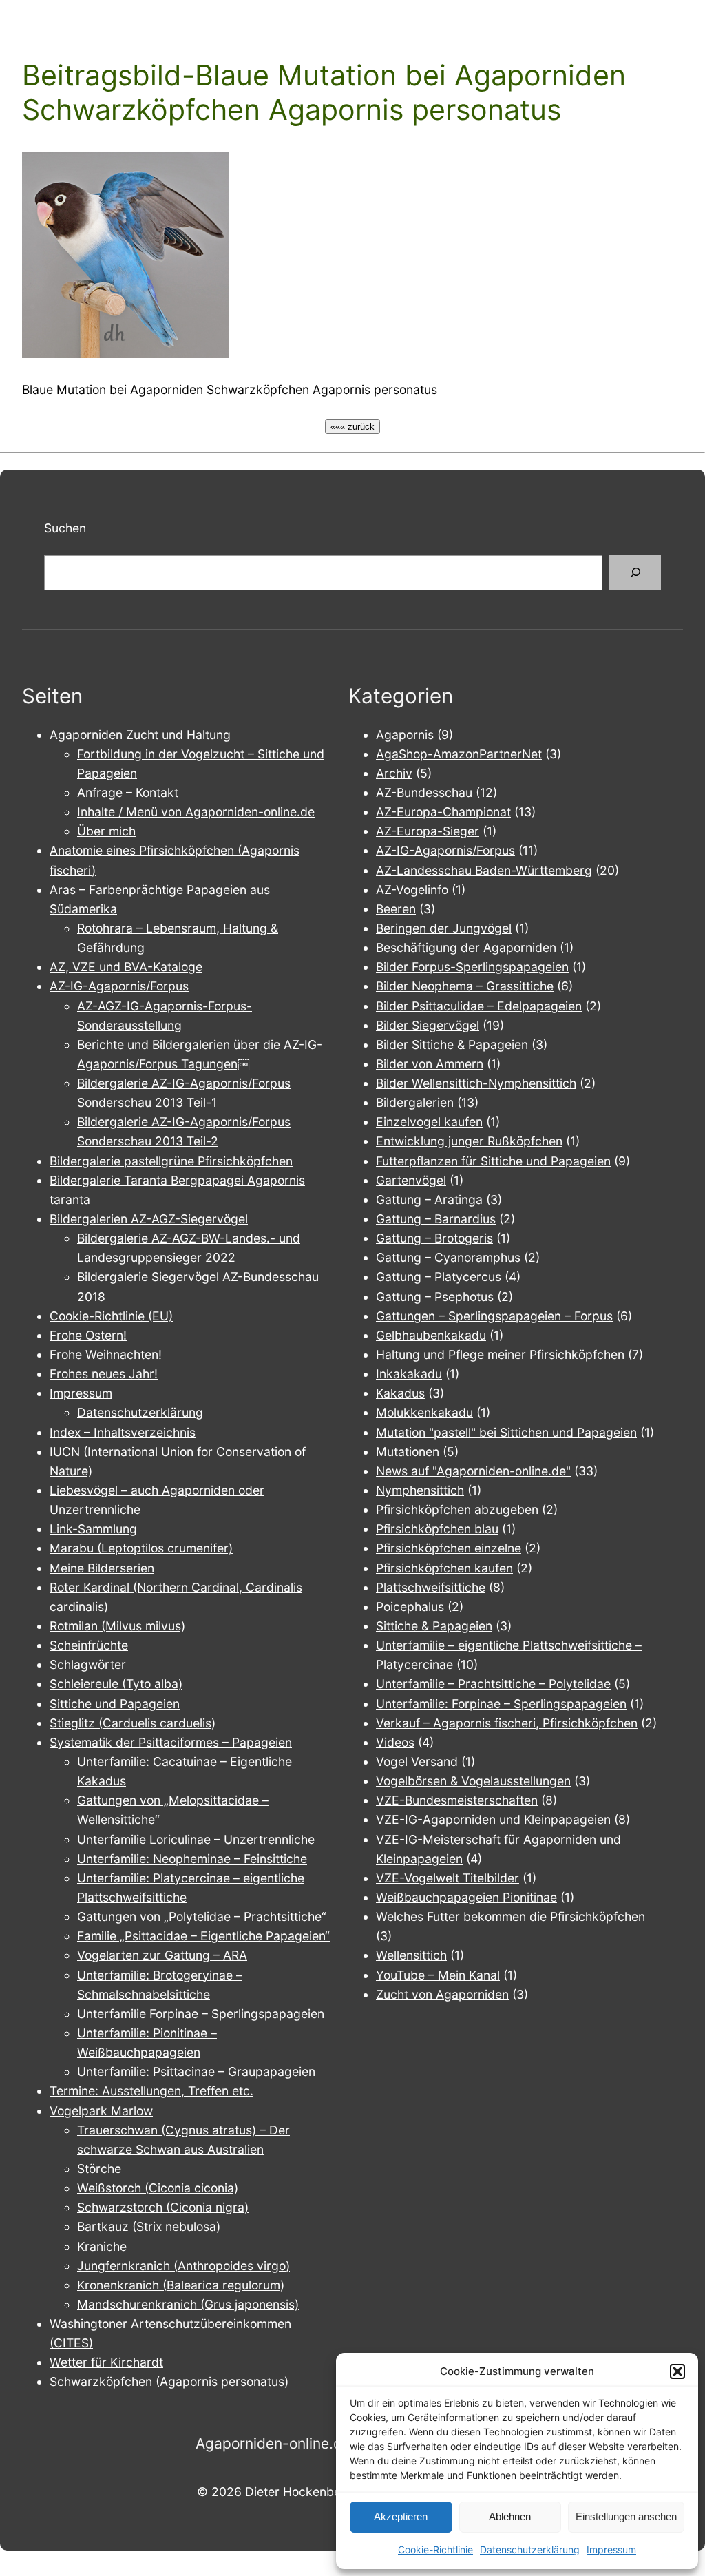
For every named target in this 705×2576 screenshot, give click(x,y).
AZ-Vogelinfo (412, 890)
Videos (395, 1742)
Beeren (396, 909)
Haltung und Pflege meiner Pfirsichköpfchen (500, 1354)
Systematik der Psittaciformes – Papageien (171, 1742)
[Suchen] (635, 573)
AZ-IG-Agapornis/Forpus (119, 986)
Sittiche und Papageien (115, 1704)
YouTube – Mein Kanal (438, 1975)
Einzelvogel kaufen (429, 1122)
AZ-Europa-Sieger (428, 831)
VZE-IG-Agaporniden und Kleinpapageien (493, 1819)
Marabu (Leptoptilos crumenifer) (141, 1548)
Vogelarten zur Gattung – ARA (162, 1955)
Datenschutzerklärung (530, 2549)
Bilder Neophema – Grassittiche (465, 986)
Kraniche (102, 2246)
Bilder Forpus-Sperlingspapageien (472, 967)
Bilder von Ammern (430, 1064)
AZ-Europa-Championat (443, 812)
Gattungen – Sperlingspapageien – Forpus (494, 1316)
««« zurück (352, 427)
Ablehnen (510, 2516)
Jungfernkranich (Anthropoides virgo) (183, 2266)
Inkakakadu (409, 1374)
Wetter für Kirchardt (106, 2362)
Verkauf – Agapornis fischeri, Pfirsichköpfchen (507, 1723)
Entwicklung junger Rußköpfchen (469, 1141)
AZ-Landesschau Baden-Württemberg (484, 870)
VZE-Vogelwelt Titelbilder (448, 1878)
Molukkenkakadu (424, 1412)
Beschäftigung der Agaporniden (466, 947)
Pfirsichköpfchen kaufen (444, 1568)
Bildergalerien (415, 1102)
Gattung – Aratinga (429, 1199)
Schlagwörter (88, 1664)
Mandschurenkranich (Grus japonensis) (188, 2304)
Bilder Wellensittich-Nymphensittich (476, 1083)
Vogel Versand (417, 1762)
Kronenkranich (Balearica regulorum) (181, 2285)
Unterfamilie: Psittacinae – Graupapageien (196, 2071)
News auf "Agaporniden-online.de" (473, 1471)
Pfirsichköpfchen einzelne (449, 1548)
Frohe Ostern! (88, 1335)
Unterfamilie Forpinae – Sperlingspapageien (201, 2014)
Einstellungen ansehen (626, 2516)
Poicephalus (410, 1607)
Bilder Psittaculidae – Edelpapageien (479, 1006)
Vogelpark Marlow (101, 2111)
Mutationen (408, 1452)
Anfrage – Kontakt (128, 792)
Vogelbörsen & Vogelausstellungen (473, 1781)
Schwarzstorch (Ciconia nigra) (163, 2207)
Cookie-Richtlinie (435, 2549)
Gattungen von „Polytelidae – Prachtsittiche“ (202, 1917)
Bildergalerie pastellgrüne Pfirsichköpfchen (171, 1161)
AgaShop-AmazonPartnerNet (459, 754)
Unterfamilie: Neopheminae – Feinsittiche (192, 1859)
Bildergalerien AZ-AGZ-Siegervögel (149, 1219)
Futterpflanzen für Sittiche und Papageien (493, 1161)
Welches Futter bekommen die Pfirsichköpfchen (511, 1917)
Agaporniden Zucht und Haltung (140, 735)
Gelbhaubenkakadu (431, 1335)
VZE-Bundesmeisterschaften (457, 1800)
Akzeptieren (401, 2516)
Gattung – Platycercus (439, 1277)
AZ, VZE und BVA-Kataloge (126, 967)
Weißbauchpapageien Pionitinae (466, 1897)
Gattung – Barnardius (436, 1219)
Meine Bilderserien (102, 1568)
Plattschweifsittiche (431, 1587)
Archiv (394, 773)
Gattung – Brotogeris (434, 1238)
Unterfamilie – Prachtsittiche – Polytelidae (493, 1684)
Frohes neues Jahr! (104, 1374)
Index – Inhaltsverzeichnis (123, 1432)
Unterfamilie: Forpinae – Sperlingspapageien (501, 1704)
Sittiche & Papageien (434, 1626)
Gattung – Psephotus (435, 1297)
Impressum (611, 2549)
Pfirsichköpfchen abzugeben (457, 1509)
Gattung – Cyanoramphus (448, 1257)
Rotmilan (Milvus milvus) (117, 1626)
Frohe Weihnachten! (106, 1354)
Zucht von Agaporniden (442, 1994)
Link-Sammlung (93, 1529)
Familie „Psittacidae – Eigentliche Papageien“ (203, 1936)
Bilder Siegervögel (428, 1025)
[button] (677, 2371)
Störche (99, 2169)
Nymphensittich (420, 1490)
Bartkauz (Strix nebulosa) (149, 2226)
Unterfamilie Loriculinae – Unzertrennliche (196, 1839)
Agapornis (405, 735)
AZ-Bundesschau (424, 792)
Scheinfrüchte (89, 1645)
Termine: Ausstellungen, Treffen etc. (151, 2091)
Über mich (106, 831)
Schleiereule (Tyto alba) (116, 1684)
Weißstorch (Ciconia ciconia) (158, 2188)
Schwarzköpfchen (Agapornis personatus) (169, 2381)
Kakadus (400, 1393)
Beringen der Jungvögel (444, 928)
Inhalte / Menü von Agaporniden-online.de (196, 812)
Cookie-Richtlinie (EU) (111, 1316)
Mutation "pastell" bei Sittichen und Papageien (506, 1432)
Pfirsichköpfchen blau (437, 1529)
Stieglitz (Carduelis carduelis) (133, 1723)
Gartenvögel (411, 1180)
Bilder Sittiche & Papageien (452, 1045)
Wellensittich (411, 1955)
